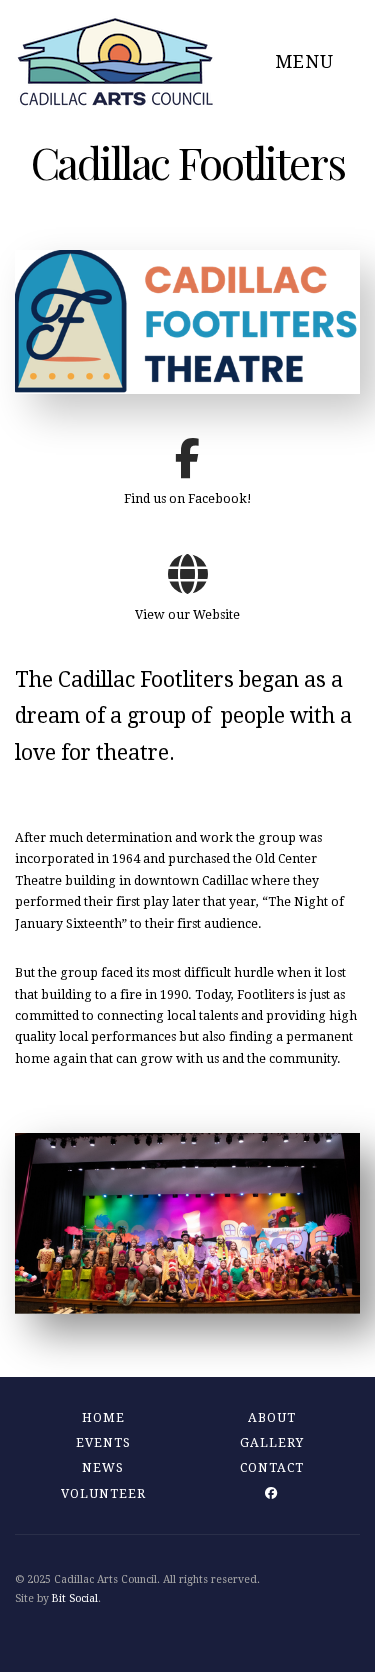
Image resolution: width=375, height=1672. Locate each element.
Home (103, 1418)
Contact (272, 1468)
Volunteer (103, 1494)
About (272, 1418)
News (103, 1468)
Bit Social (75, 1598)
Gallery (272, 1443)
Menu (307, 61)
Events (103, 1443)
